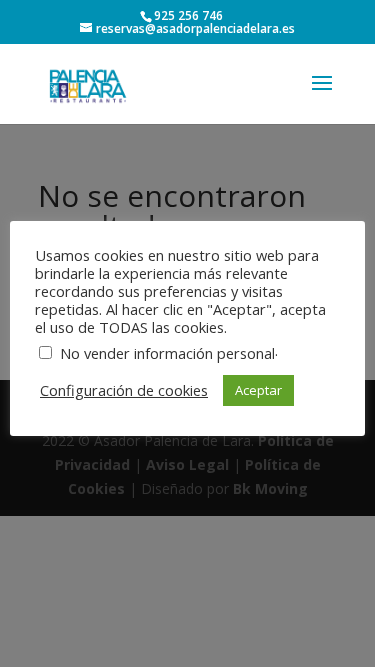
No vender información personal (167, 353)
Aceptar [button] (258, 390)
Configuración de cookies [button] (124, 390)
